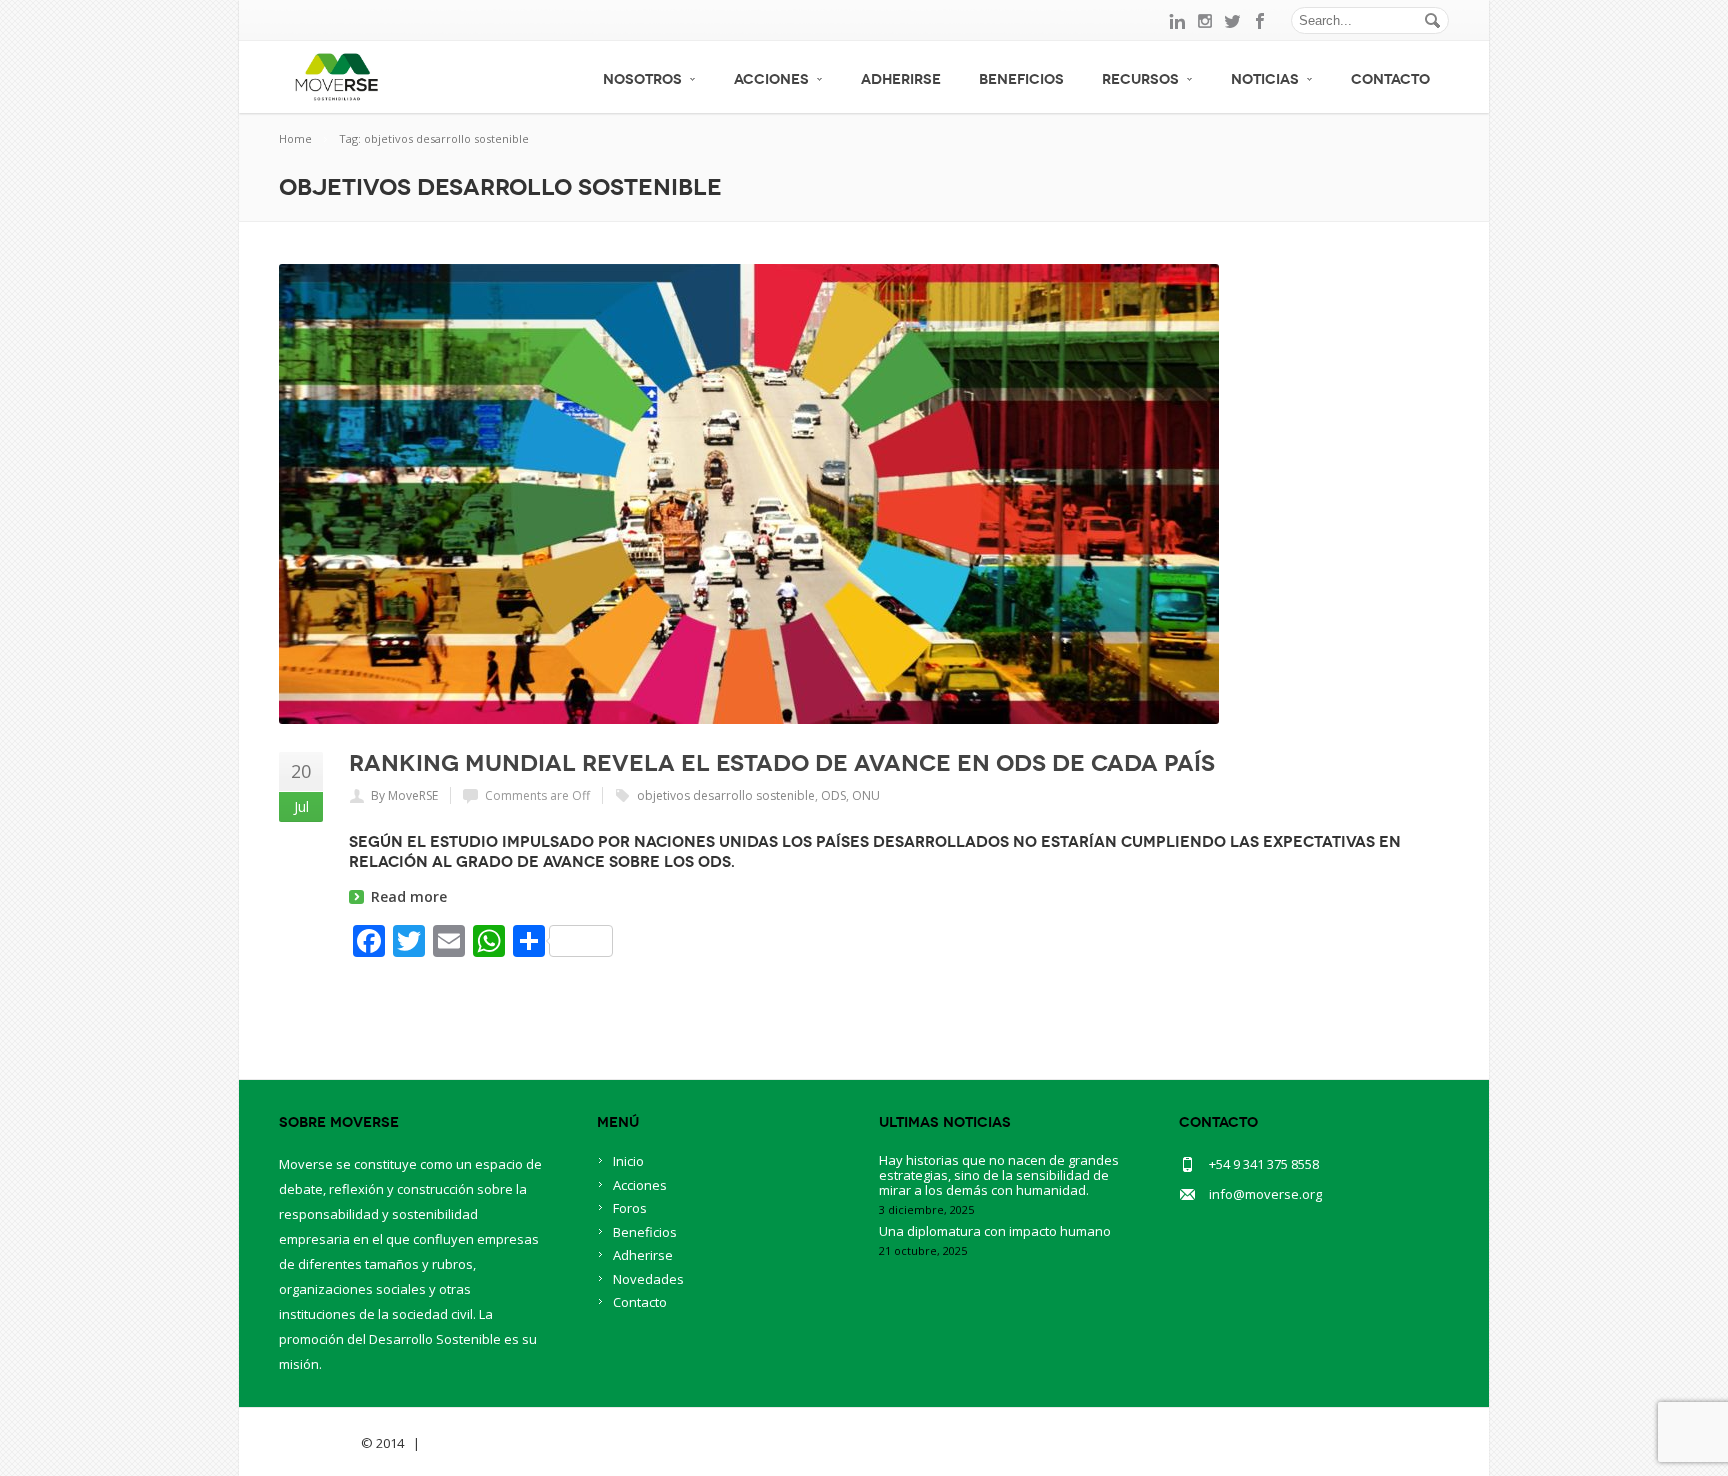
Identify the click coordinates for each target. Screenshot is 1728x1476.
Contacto (1390, 79)
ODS (833, 795)
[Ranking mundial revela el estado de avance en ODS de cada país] (864, 494)
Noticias (1265, 79)
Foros (630, 1208)
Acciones (771, 79)
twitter (1233, 21)
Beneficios (1021, 79)
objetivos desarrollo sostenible (726, 795)
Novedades (648, 1279)
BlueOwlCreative (479, 1443)
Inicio (628, 1161)
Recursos (1140, 79)
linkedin (1177, 21)
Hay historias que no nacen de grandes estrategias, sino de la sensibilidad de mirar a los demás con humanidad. (999, 1175)
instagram (1205, 21)
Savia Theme (318, 1443)
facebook (1261, 21)
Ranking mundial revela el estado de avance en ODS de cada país (782, 763)
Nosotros (642, 79)
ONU (866, 795)
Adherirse (901, 79)
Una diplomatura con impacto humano (995, 1231)
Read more (409, 896)
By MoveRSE (404, 795)
